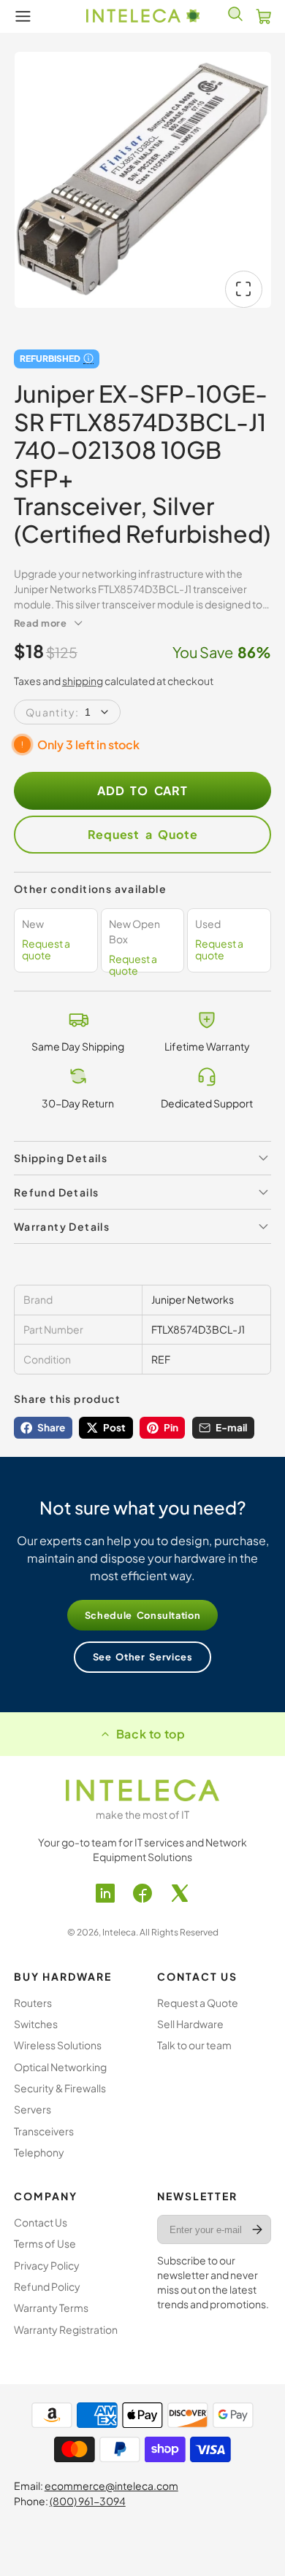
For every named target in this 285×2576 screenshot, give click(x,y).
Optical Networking (60, 2067)
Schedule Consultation (143, 1615)
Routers (33, 2003)
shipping (83, 681)
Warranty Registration (66, 2329)
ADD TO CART (142, 790)
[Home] (143, 16)
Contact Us (41, 2222)
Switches (36, 2024)
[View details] (142, 1790)
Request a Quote (143, 834)
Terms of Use (45, 2243)
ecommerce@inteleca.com (111, 2486)
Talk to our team (194, 2045)
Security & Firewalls (60, 2088)
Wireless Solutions (58, 2045)
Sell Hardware (190, 2024)
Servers (33, 2109)
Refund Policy (47, 2286)
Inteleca (119, 1932)
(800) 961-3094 (88, 2501)
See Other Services (143, 1657)
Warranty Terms (51, 2308)
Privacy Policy (47, 2265)
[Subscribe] (258, 2229)
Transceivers (44, 2131)
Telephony (39, 2152)
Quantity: (53, 712)
